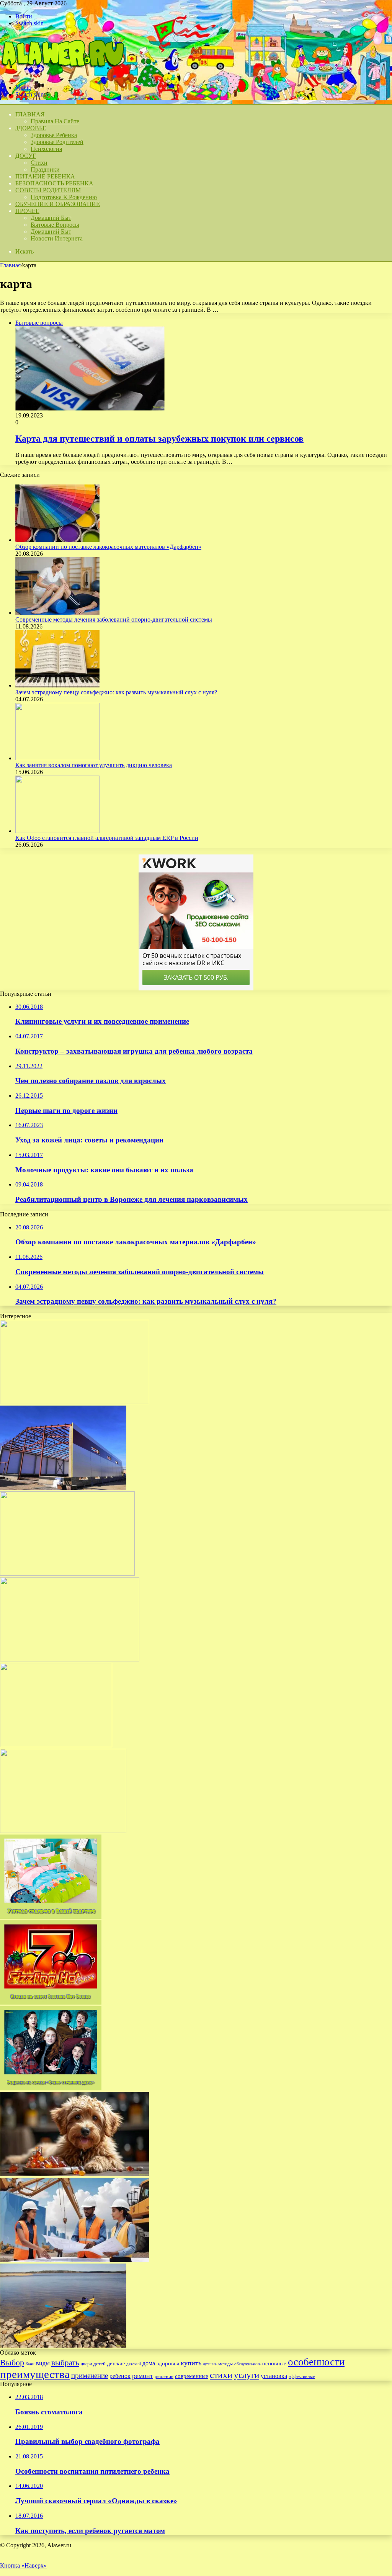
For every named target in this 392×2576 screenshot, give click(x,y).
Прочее (27, 211)
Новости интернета (57, 238)
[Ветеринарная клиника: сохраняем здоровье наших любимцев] (63, 1831)
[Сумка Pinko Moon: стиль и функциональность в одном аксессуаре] (67, 1574)
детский (134, 2364)
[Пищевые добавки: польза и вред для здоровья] (56, 1745)
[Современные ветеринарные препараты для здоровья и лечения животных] (75, 1402)
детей (100, 2364)
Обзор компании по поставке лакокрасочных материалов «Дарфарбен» (108, 547)
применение (90, 2376)
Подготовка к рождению (64, 197)
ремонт (143, 2376)
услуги (247, 2375)
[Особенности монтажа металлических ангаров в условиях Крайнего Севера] (63, 1488)
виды (43, 2363)
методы (225, 2364)
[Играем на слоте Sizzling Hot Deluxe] (51, 2002)
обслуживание (247, 2364)
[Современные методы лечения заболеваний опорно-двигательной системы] (57, 613)
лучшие (210, 2364)
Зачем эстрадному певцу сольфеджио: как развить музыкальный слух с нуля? (116, 692)
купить (191, 2363)
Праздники (45, 169)
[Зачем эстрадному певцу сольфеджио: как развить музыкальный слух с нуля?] (57, 685)
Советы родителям (48, 190)
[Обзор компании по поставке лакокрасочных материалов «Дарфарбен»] (57, 540)
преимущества (35, 2374)
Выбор (12, 2362)
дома (149, 2363)
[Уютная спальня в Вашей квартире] (51, 1917)
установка (274, 2376)
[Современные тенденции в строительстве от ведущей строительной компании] (75, 2260)
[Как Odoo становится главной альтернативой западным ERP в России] (57, 831)
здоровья (168, 2363)
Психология (46, 149)
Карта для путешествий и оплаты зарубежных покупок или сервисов (159, 439)
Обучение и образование (58, 204)
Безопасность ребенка (54, 183)
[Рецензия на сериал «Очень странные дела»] (51, 2088)
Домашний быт (51, 218)
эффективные (302, 2376)
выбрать (65, 2363)
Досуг (26, 156)
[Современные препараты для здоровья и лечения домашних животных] (75, 2174)
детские (116, 2363)
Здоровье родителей (57, 142)
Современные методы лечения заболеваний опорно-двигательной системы (114, 619)
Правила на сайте (55, 121)
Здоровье (31, 128)
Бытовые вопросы (55, 225)
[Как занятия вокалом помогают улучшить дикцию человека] (57, 758)
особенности (316, 2362)
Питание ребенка (45, 176)
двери (86, 2364)
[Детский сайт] (62, 74)
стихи (221, 2375)
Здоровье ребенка (54, 135)
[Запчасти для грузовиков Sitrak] (70, 1659)
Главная (10, 265)
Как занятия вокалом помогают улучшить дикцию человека (94, 765)
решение (164, 2376)
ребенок (120, 2376)
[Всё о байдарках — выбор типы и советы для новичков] (63, 2346)
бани (30, 2364)
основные (274, 2363)
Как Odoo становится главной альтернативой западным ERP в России (107, 838)
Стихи (39, 163)
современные (192, 2376)
